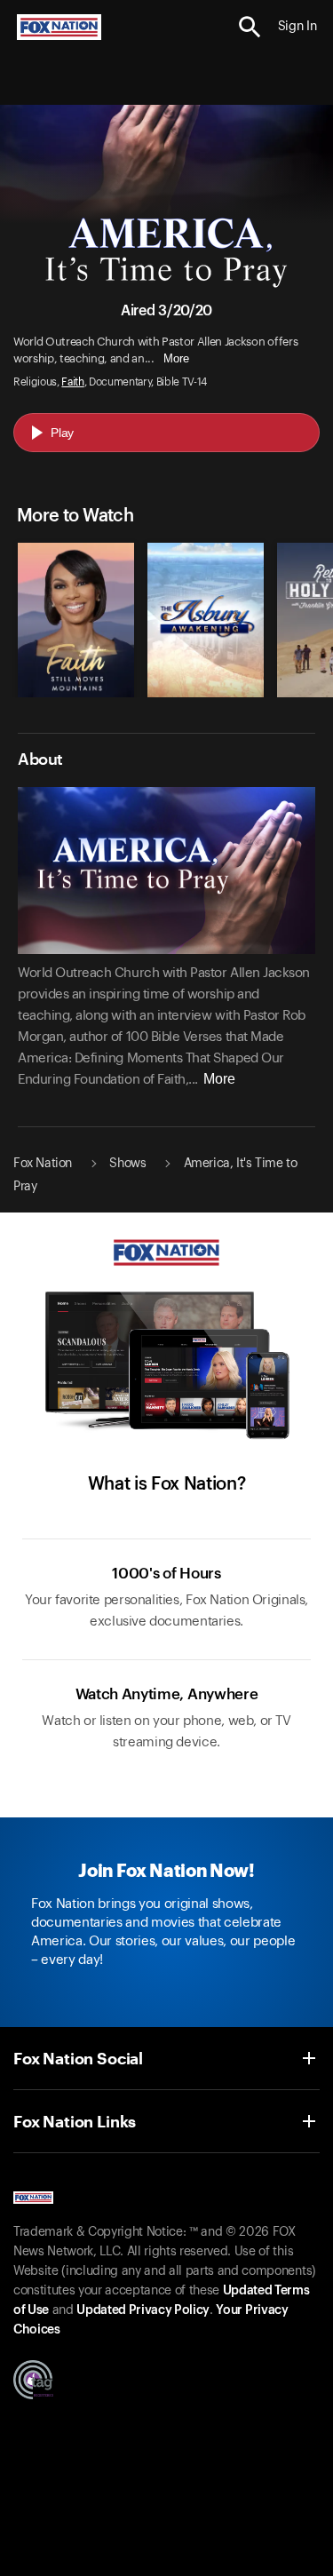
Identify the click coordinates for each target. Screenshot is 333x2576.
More (176, 358)
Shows (127, 1164)
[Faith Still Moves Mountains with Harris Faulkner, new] (76, 693)
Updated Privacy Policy (143, 2310)
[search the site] (250, 27)
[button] (250, 27)
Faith (72, 382)
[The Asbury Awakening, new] (206, 693)
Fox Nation (43, 1164)
